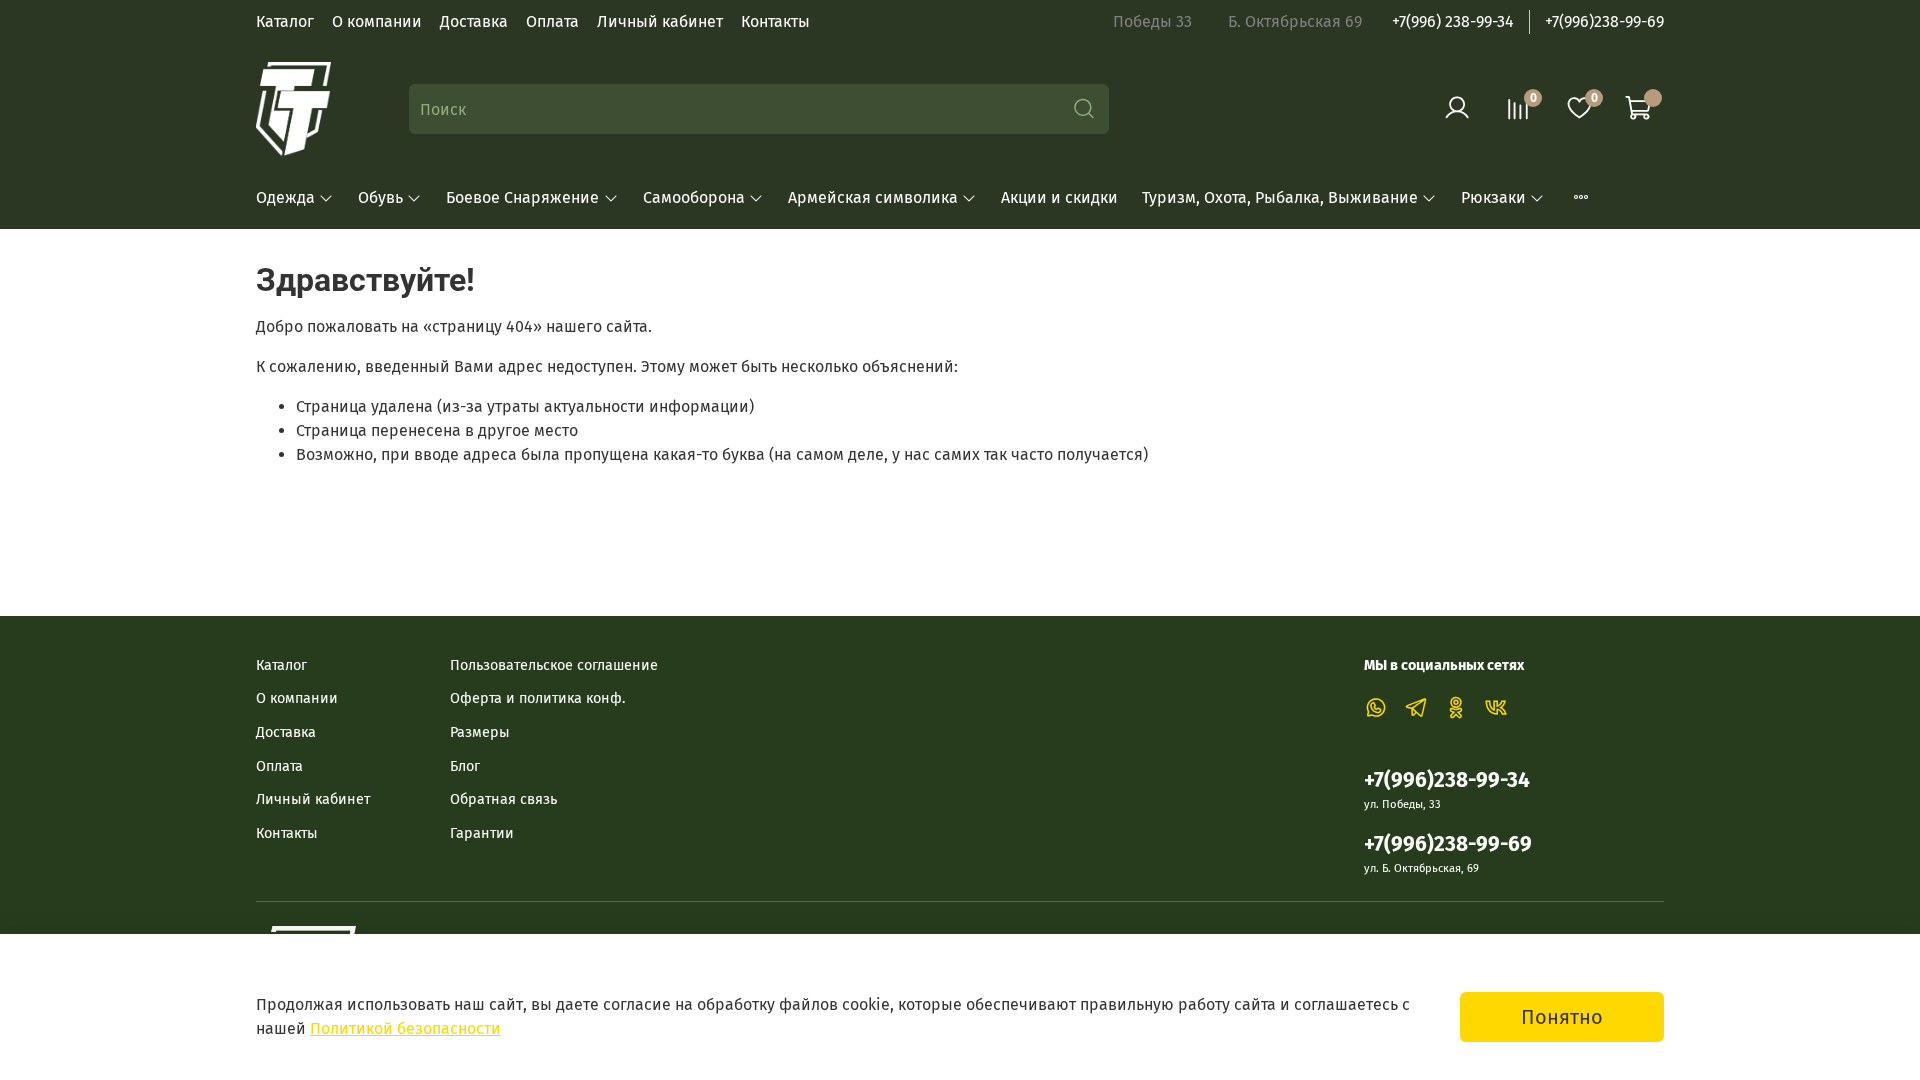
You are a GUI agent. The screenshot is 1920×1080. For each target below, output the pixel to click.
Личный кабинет (660, 21)
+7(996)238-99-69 (1604, 21)
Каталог (285, 21)
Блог (465, 766)
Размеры (480, 732)
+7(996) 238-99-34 (1453, 21)
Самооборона (694, 197)
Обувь (380, 197)
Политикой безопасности (405, 1028)
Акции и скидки (1059, 197)
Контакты (775, 21)
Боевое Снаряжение (522, 197)
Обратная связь (503, 799)
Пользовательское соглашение (554, 665)
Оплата (552, 21)
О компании (377, 21)
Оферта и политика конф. (537, 698)
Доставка (474, 21)
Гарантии (482, 833)
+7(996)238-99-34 (1447, 780)
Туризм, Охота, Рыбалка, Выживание (1280, 197)
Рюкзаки (1493, 197)
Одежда (285, 197)
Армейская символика (873, 197)
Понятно (1562, 1017)
